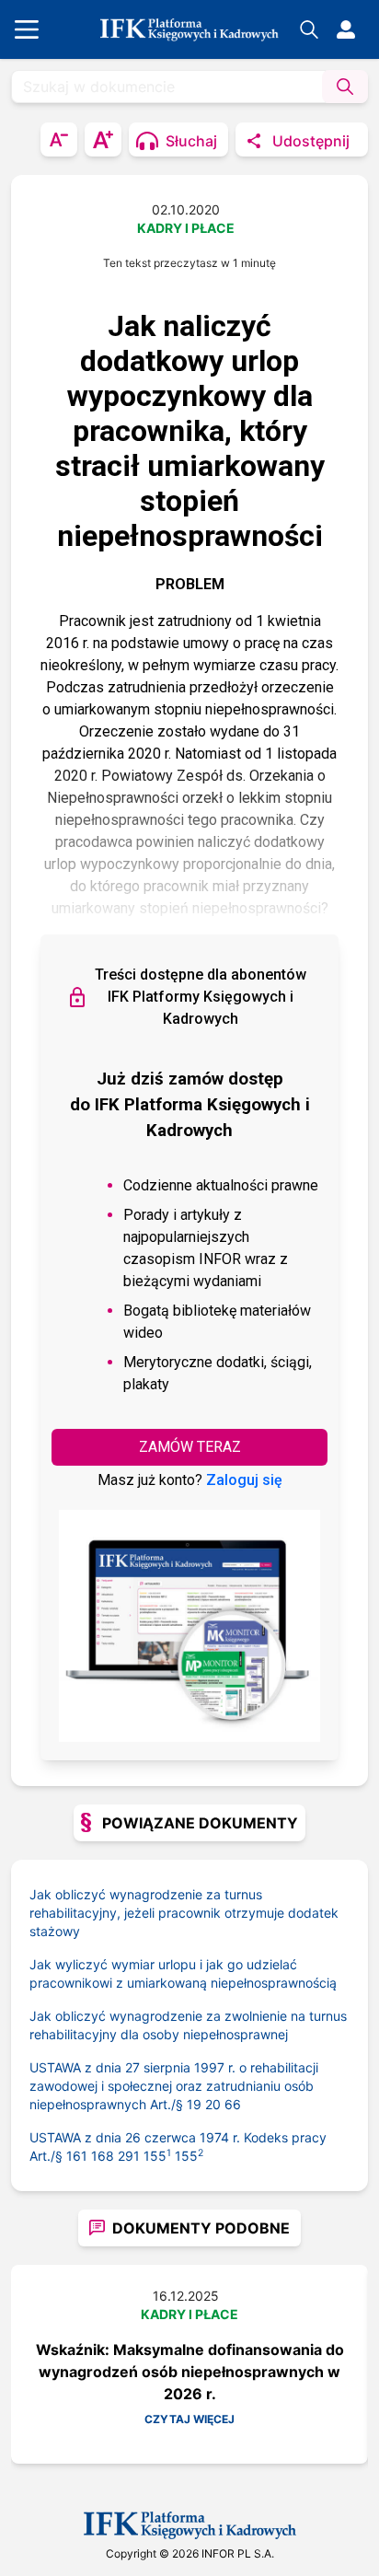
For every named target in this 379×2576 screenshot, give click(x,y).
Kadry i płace (186, 228)
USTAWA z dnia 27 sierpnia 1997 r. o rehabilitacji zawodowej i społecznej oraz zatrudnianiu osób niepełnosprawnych (174, 2086)
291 (129, 2156)
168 (103, 2156)
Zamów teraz (190, 1447)
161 (77, 2156)
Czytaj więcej (189, 2419)
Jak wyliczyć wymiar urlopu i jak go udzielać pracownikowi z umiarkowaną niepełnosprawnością (183, 1973)
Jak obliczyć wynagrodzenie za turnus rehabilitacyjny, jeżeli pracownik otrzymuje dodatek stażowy (184, 1913)
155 (157, 2156)
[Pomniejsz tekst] (59, 139)
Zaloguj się (244, 1480)
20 (213, 2104)
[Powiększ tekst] (103, 139)
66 (233, 2104)
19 (194, 2104)
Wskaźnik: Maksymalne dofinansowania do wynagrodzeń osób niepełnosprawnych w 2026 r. (190, 2372)
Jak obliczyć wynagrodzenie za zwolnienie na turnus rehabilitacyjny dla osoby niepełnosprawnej (188, 2025)
